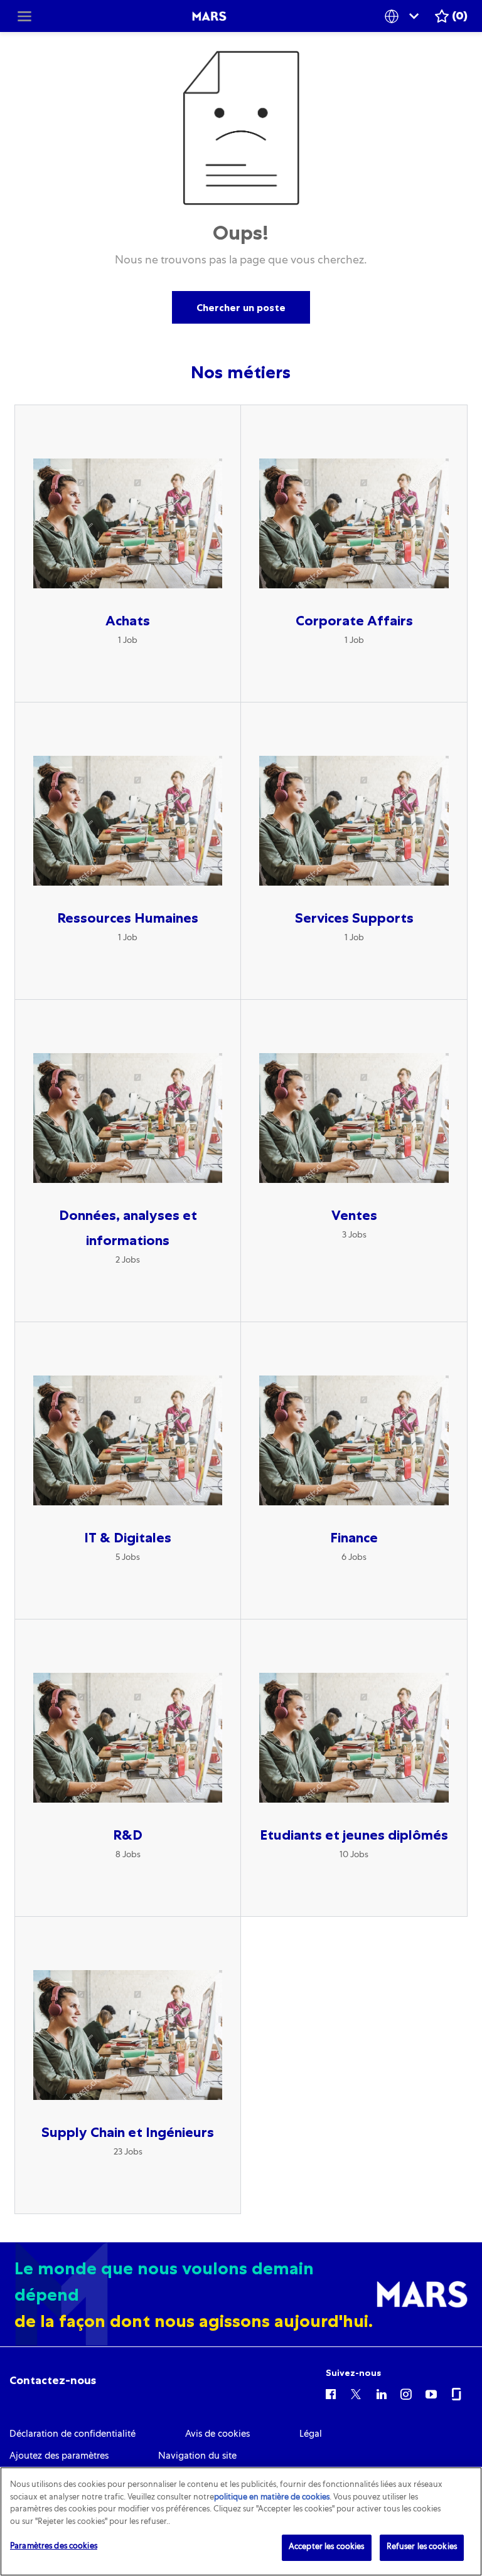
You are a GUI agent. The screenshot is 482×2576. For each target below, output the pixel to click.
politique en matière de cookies (272, 2498)
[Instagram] (406, 2393)
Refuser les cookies (422, 2547)
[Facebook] (331, 2393)
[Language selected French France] (404, 16)
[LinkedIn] (381, 2393)
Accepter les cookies (327, 2547)
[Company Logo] (209, 16)
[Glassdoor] (456, 2393)
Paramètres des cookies (54, 2547)
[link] (53, 2380)
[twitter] (356, 2393)
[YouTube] (431, 2393)
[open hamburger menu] (24, 16)
